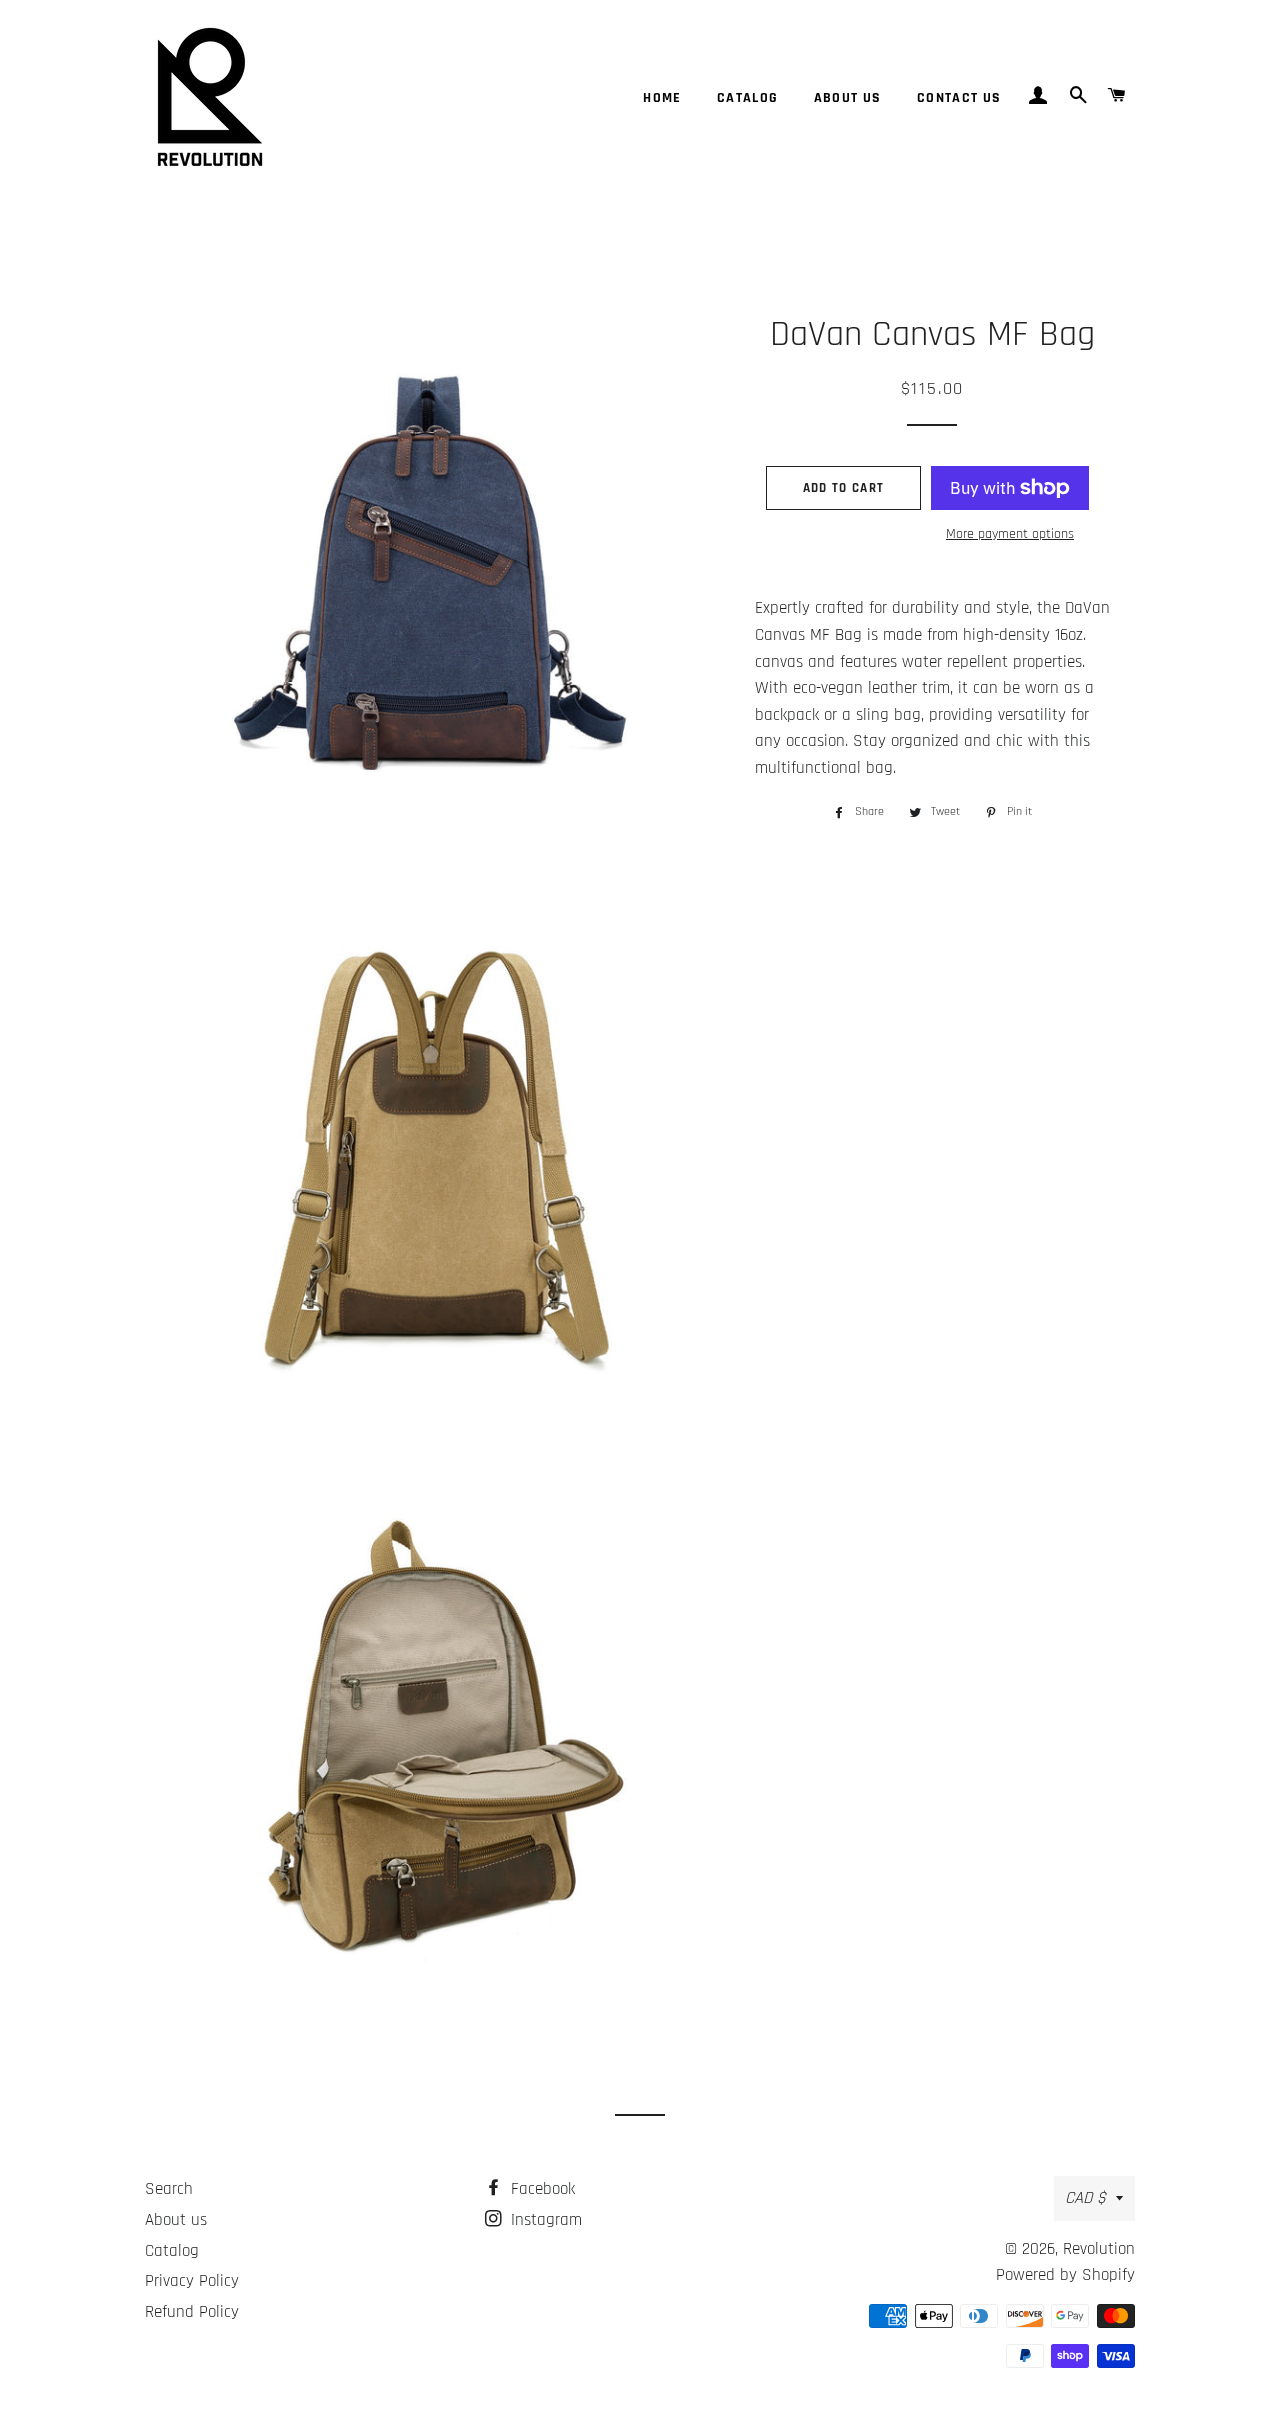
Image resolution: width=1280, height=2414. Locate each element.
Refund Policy (192, 2312)
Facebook (540, 2189)
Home (662, 98)
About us (848, 98)
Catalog (748, 98)
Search (169, 2189)
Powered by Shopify (1065, 2275)
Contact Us (959, 98)
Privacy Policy (192, 2281)
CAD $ (1085, 2198)
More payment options (1010, 534)
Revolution (1099, 2249)
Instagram (544, 2220)
